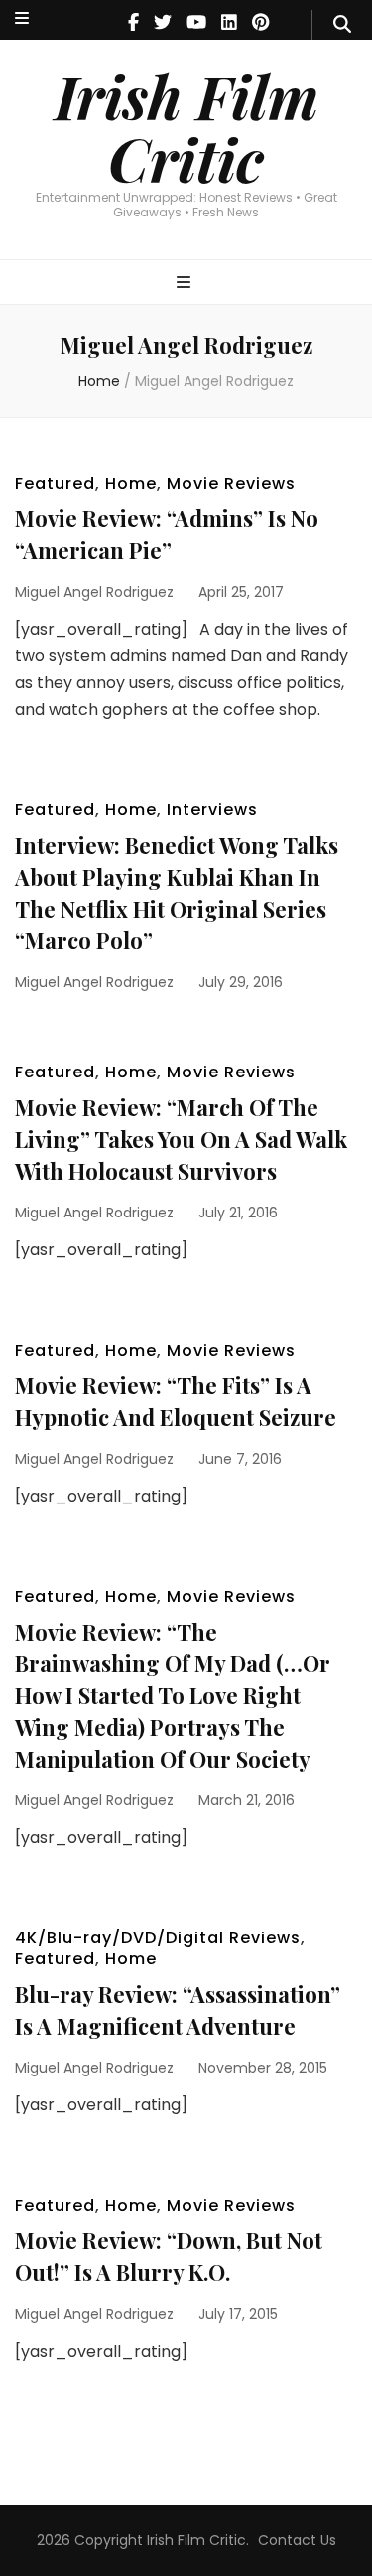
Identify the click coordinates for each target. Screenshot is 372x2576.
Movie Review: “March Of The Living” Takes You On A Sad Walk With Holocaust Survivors (181, 1139)
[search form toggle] (342, 25)
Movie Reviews (231, 483)
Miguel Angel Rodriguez (94, 592)
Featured (55, 483)
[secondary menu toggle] (22, 19)
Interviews (212, 810)
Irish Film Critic (186, 127)
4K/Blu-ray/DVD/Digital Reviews (158, 1938)
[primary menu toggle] (186, 284)
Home (131, 483)
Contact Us (297, 2540)
